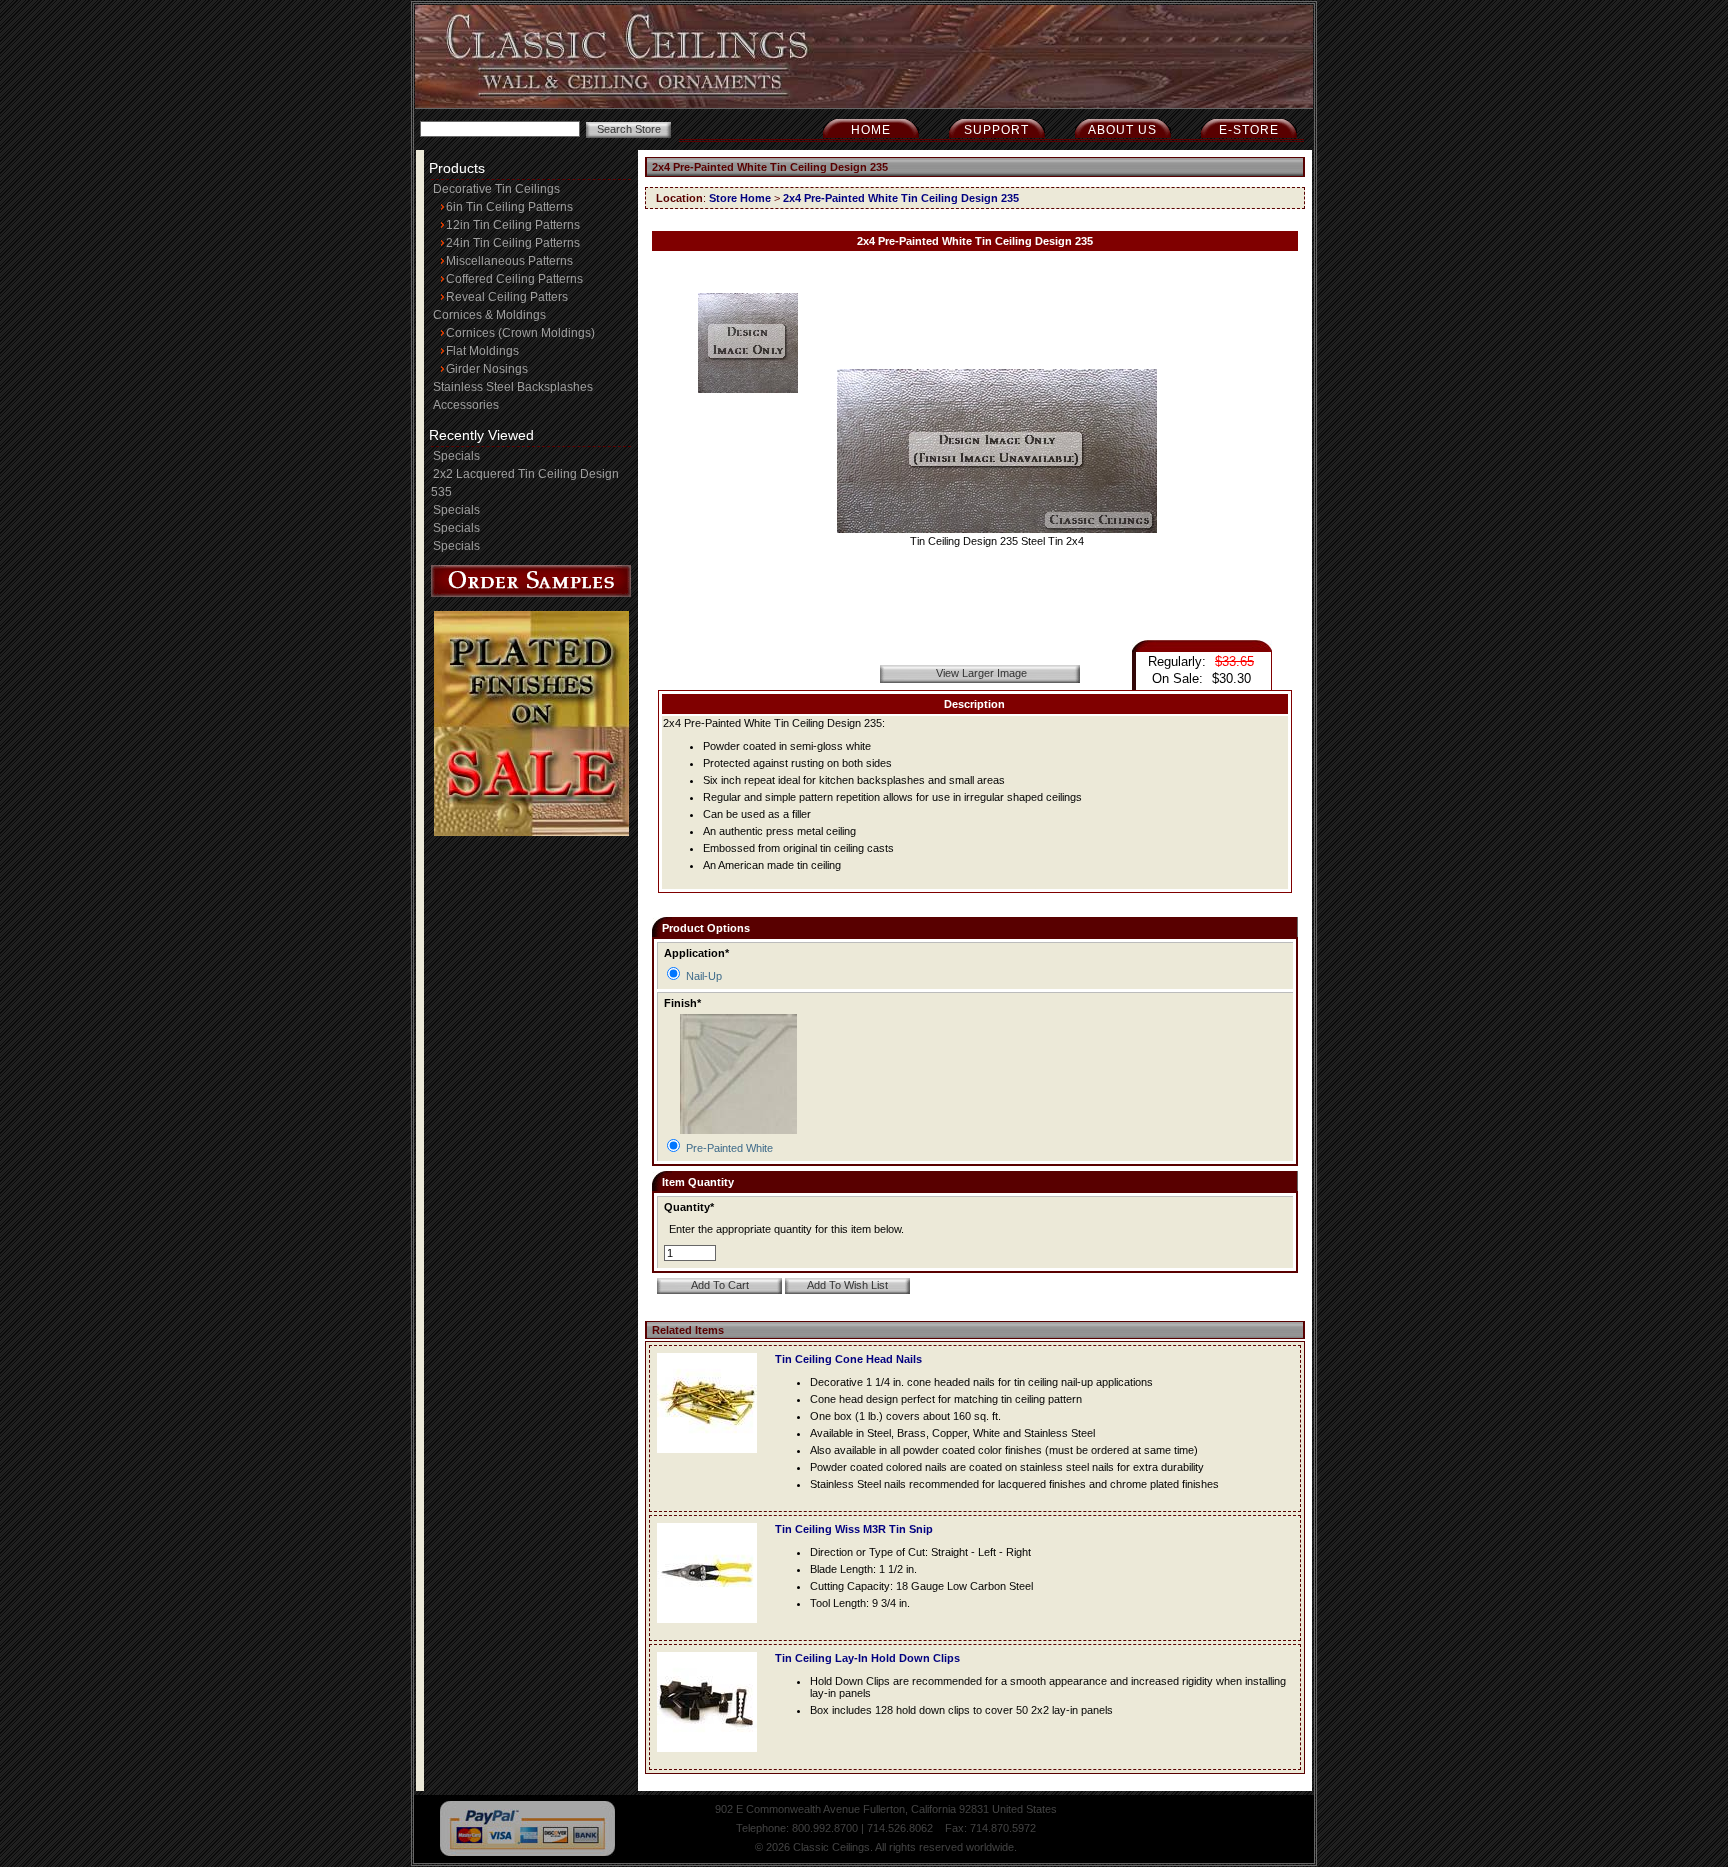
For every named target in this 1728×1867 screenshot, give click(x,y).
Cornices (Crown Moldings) (520, 333)
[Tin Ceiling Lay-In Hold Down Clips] (712, 1758)
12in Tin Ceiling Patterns (513, 225)
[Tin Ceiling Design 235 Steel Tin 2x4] (997, 529)
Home (871, 130)
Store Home (740, 198)
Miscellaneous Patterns (509, 261)
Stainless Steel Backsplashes (513, 387)
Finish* (682, 1003)
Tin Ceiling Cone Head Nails (848, 1359)
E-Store (1249, 130)
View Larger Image (981, 673)
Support (996, 130)
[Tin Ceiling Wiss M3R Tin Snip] (712, 1629)
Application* (696, 953)
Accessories (466, 405)
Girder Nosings (487, 369)
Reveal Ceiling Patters (507, 297)
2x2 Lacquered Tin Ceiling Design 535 (525, 483)
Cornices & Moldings (489, 315)
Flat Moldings (482, 351)
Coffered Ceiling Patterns (514, 279)
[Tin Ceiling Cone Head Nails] (712, 1459)
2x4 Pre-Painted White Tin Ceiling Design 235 (901, 198)
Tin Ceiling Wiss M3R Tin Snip (854, 1529)
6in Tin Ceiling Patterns (509, 207)
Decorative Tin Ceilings (496, 189)
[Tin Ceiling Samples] (531, 593)
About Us (1122, 130)
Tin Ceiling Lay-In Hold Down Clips (867, 1658)
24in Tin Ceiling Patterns (513, 243)
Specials (456, 456)
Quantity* (689, 1207)
